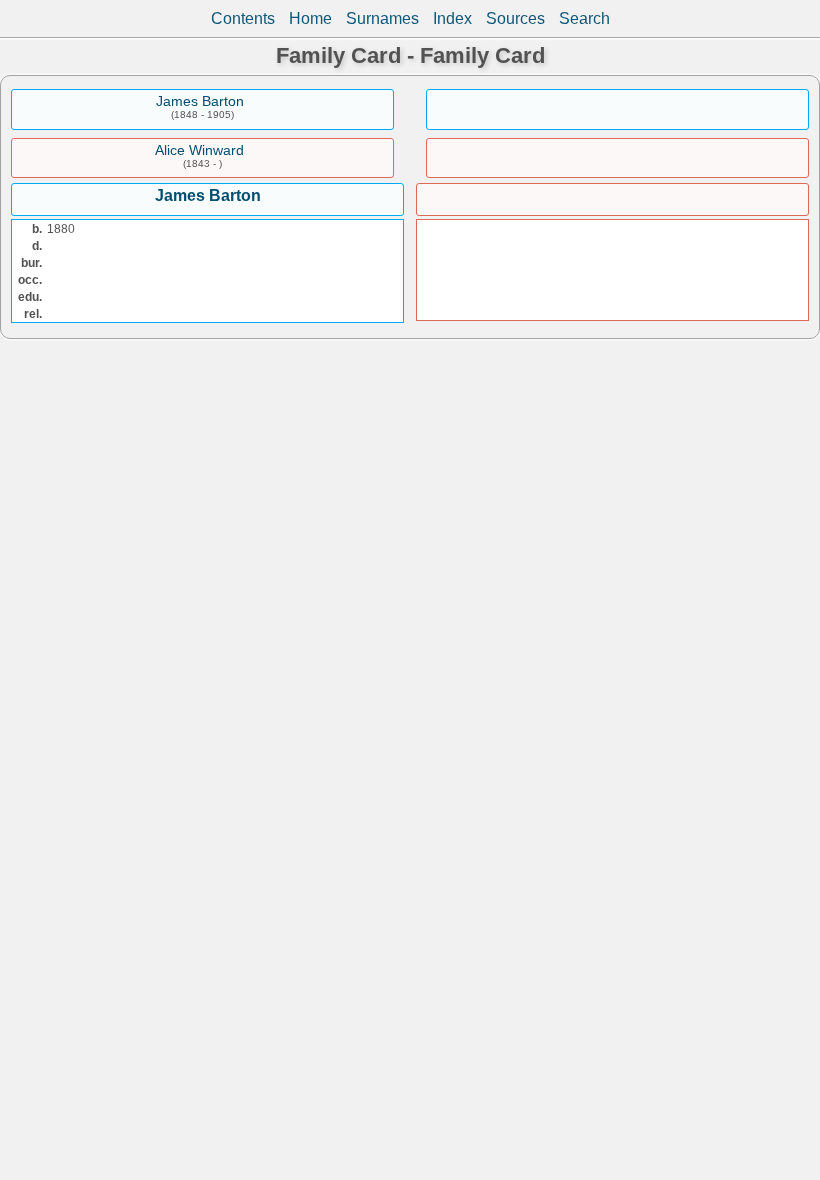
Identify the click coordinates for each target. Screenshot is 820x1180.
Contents (243, 18)
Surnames (382, 18)
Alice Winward (199, 150)
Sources (515, 18)
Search (584, 18)
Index (452, 18)
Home (310, 18)
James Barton (200, 101)
